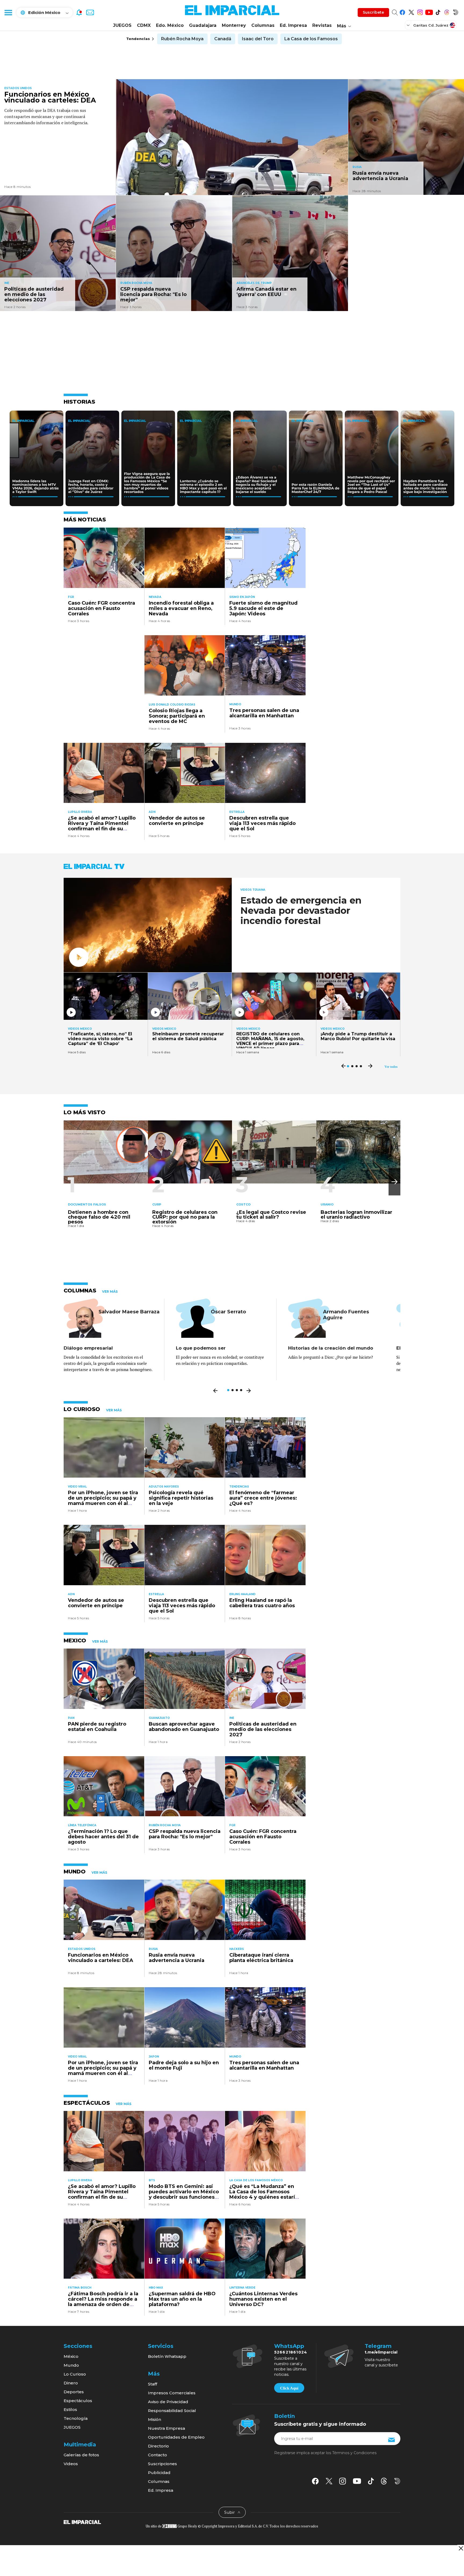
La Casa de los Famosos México (256, 2180)
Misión (155, 2419)
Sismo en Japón (242, 597)
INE (7, 283)
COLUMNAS (80, 1291)
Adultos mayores (164, 1487)
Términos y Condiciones (354, 2453)
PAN (71, 1718)
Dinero (71, 2383)
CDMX (144, 25)
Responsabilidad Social (172, 2411)
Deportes (74, 2392)
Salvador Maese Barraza (129, 1312)
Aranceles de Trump (254, 283)
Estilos (70, 2409)
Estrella (237, 812)
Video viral (77, 1487)
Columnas (263, 25)
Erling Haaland (242, 1594)
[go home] (82, 2522)
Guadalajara (203, 25)
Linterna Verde (242, 2288)
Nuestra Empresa (166, 2428)
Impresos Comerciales (172, 2393)
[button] (394, 1182)
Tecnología (76, 2418)
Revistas (322, 25)
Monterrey (234, 25)
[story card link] (232, 137)
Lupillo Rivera (80, 812)
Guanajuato (159, 1718)
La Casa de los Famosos (311, 39)
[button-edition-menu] (409, 25)
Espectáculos (78, 2401)
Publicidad (159, 2473)
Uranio (327, 1204)
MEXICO (75, 1640)
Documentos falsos (87, 1204)
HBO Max (156, 2288)
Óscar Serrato (228, 1312)
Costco (243, 1204)
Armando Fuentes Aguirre (346, 1315)
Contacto (157, 2455)
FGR (71, 597)
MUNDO (75, 1872)
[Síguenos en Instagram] (420, 11)
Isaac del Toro (258, 39)
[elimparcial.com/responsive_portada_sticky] (461, 2548)
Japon (154, 2057)
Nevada (155, 597)
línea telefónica (82, 1825)
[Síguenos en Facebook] (402, 11)
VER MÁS (110, 1292)
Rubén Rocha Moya (182, 39)
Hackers (237, 1949)
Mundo (235, 704)
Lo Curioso (75, 2374)
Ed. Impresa (293, 25)
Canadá (223, 39)
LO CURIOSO (82, 1409)
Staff (153, 2384)
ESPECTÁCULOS (87, 2103)
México (71, 2356)
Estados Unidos (18, 88)
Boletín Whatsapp (167, 2356)
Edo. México (170, 25)
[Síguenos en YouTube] (429, 11)
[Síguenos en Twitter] (411, 11)
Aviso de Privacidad (168, 2402)
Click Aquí (289, 2388)
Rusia (357, 167)
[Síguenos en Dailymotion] (456, 11)
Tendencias (239, 1487)
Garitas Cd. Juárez (431, 25)
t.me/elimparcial (381, 2352)
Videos (71, 2464)
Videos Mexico (80, 1029)
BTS (152, 2180)
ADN (152, 812)
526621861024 (291, 2352)
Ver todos (391, 1067)
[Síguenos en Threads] (447, 11)
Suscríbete (373, 12)
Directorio (158, 2446)
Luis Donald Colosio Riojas (172, 705)
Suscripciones (162, 2464)
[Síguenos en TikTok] (438, 11)
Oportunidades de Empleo (176, 2437)
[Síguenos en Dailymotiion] (397, 2481)
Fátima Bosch (80, 2288)
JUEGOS (122, 25)
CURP (157, 1204)
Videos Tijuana (253, 890)
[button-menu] (8, 12)
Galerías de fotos (81, 2455)
